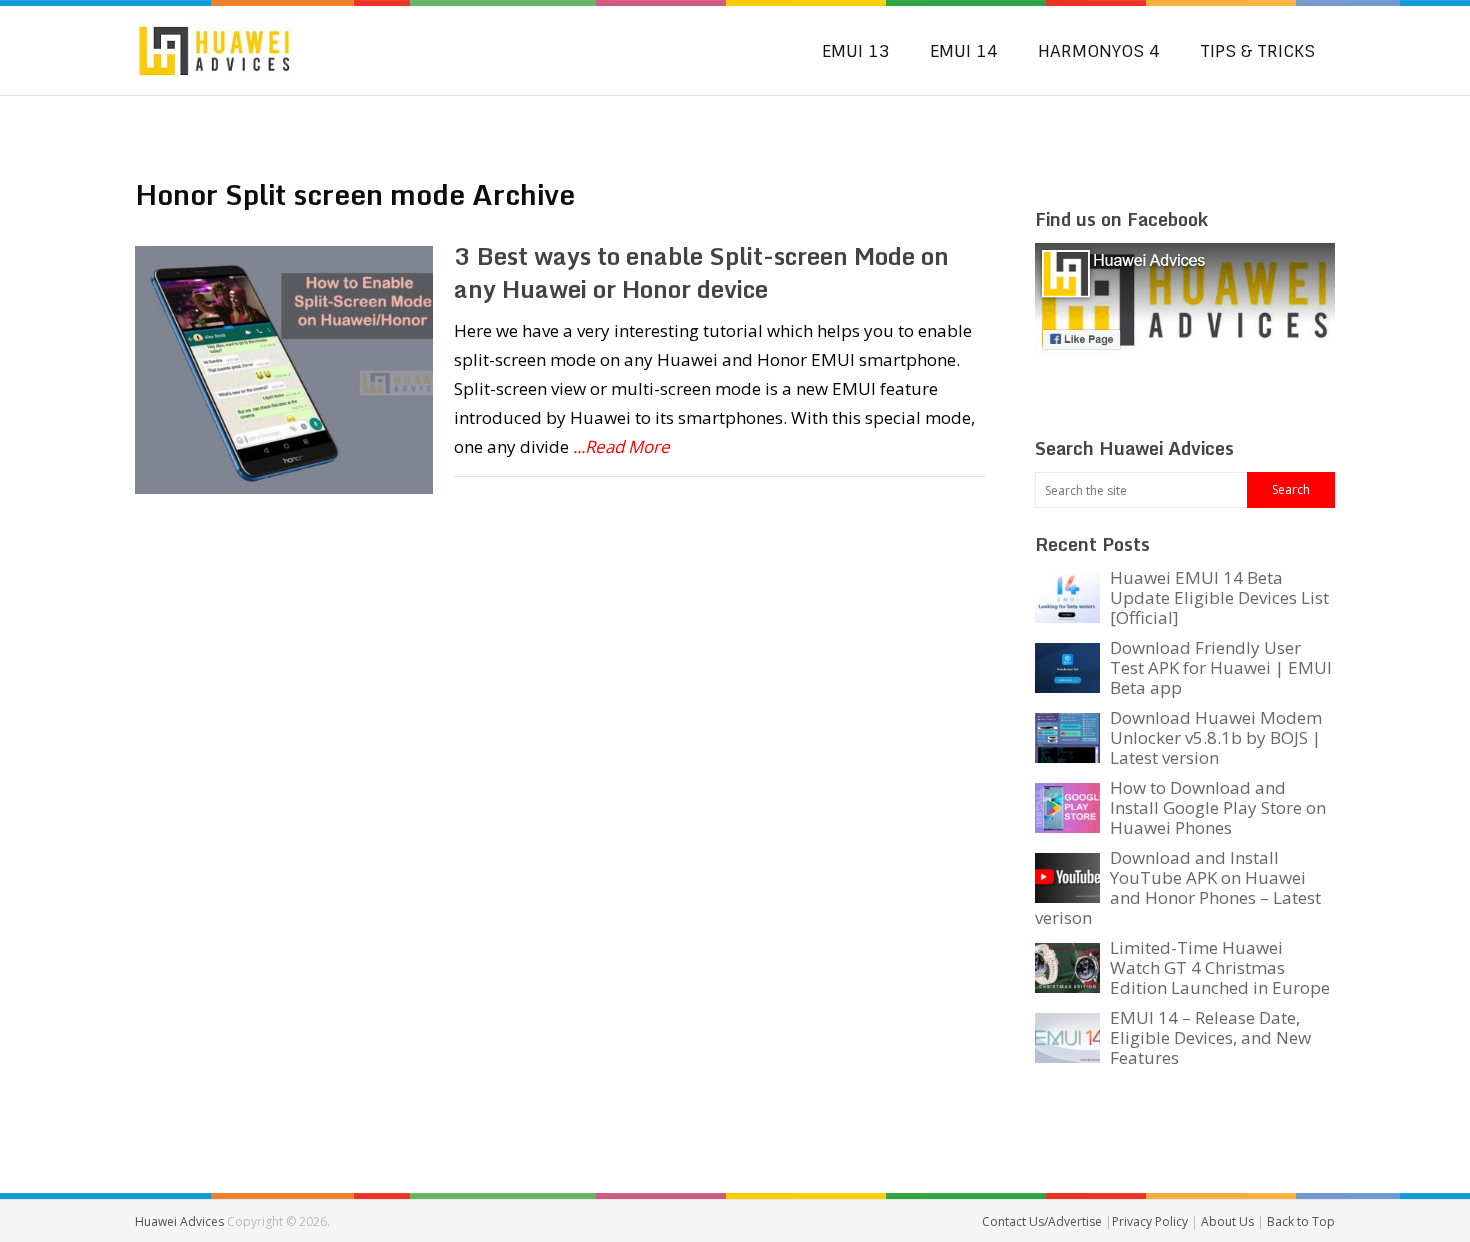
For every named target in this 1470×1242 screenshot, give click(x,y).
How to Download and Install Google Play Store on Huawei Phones (1218, 807)
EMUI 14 (964, 51)
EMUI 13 (856, 51)
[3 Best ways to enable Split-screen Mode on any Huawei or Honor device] (284, 370)
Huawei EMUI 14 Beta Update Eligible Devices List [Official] (1219, 597)
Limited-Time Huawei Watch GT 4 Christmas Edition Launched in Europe (1220, 967)
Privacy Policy (1151, 1221)
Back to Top (1301, 1221)
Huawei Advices (179, 1221)
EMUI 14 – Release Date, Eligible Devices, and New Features (1210, 1037)
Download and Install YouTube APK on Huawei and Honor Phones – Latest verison (1178, 887)
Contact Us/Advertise (1043, 1221)
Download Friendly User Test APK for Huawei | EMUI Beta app (1221, 667)
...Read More (621, 446)
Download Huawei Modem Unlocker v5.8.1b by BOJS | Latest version (1216, 737)
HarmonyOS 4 (1099, 51)
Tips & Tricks (1257, 51)
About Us (1229, 1221)
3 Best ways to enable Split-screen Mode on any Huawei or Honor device (701, 272)
